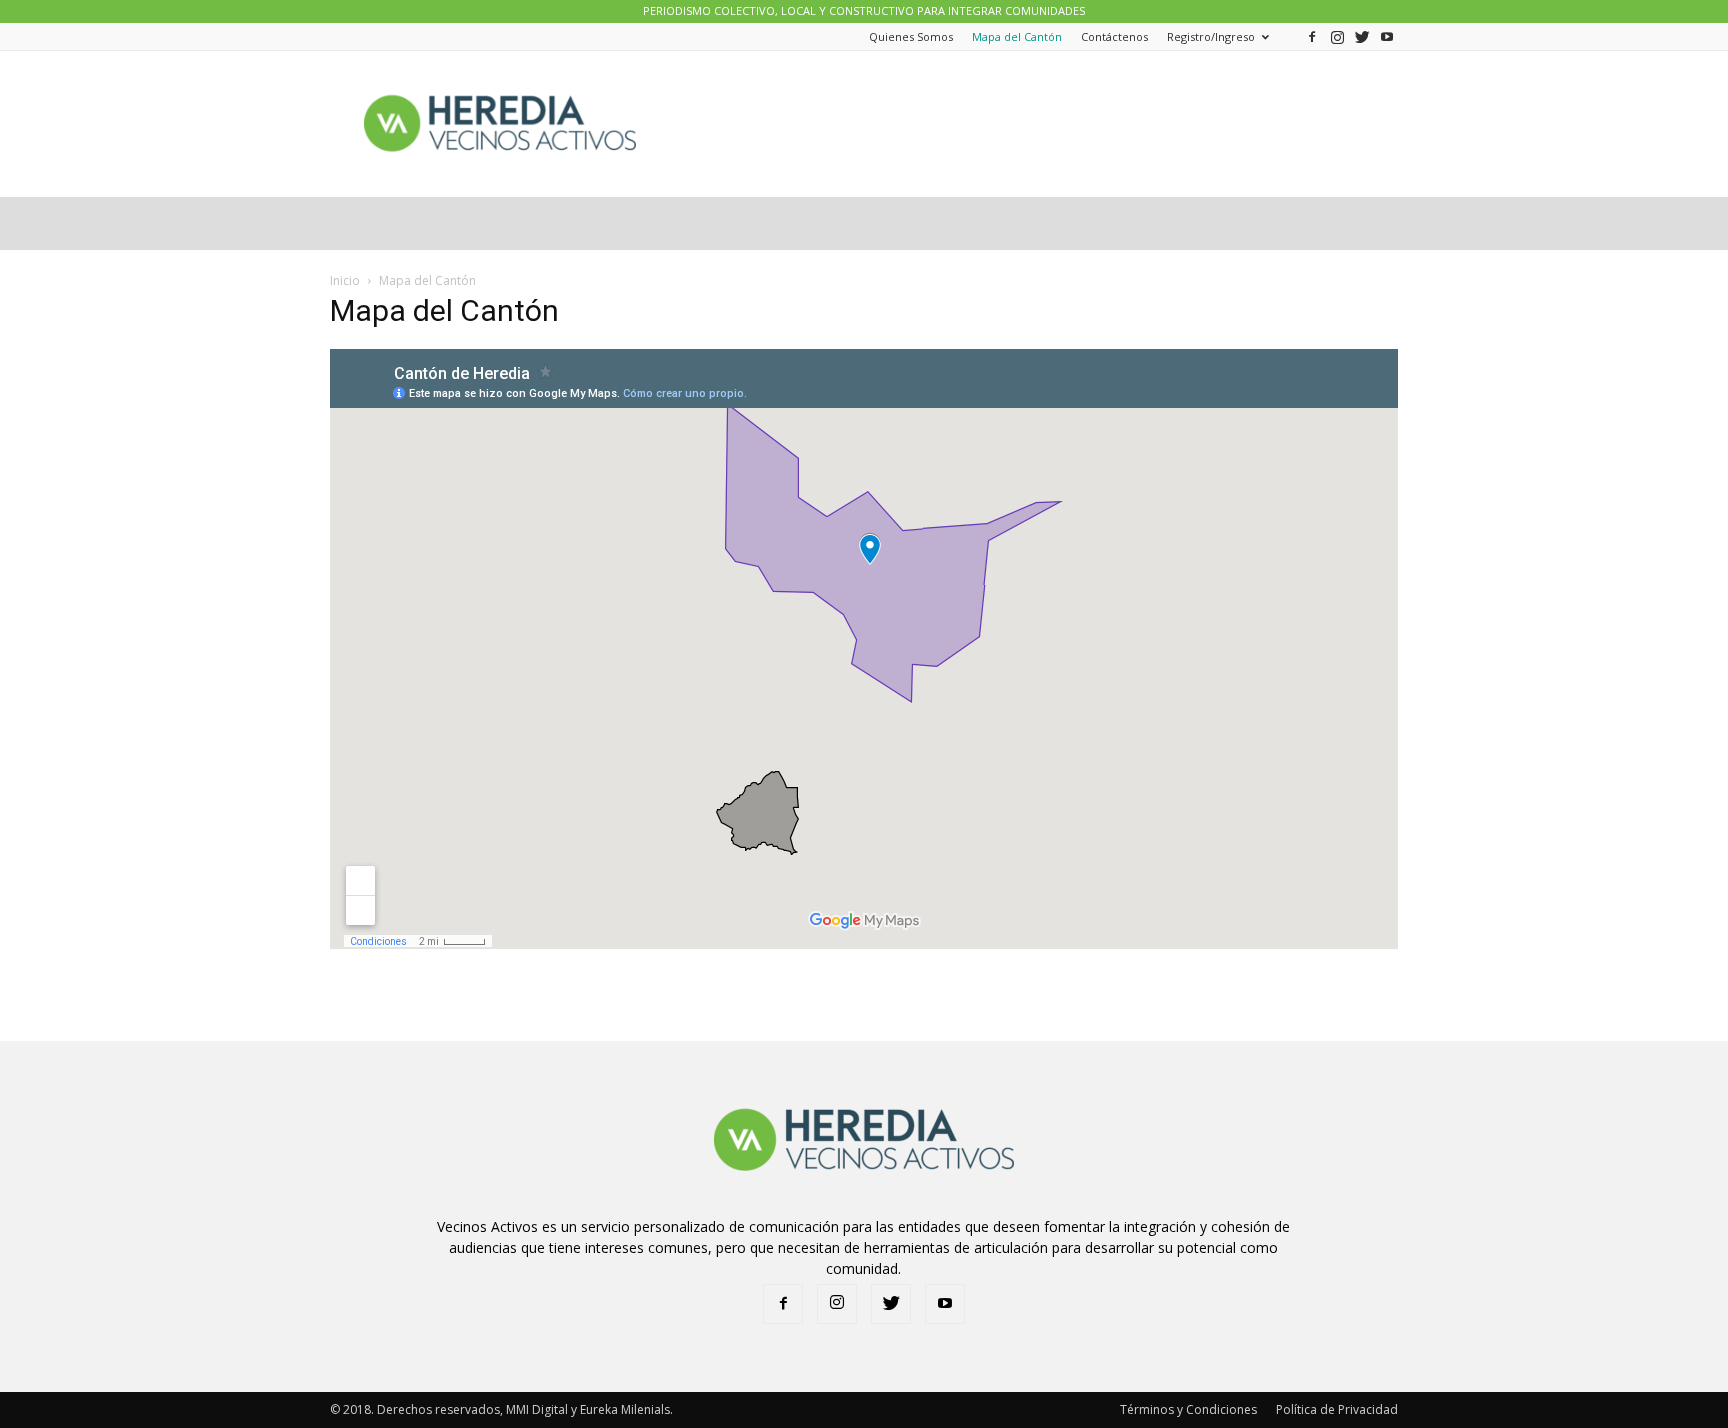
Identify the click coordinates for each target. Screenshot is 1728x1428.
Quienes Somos (911, 36)
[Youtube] (1387, 36)
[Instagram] (1337, 36)
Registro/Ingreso (1211, 36)
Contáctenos (1114, 36)
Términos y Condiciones (1188, 1409)
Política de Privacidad (1337, 1409)
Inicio (345, 280)
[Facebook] (1312, 36)
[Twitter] (1362, 36)
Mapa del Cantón (1017, 36)
